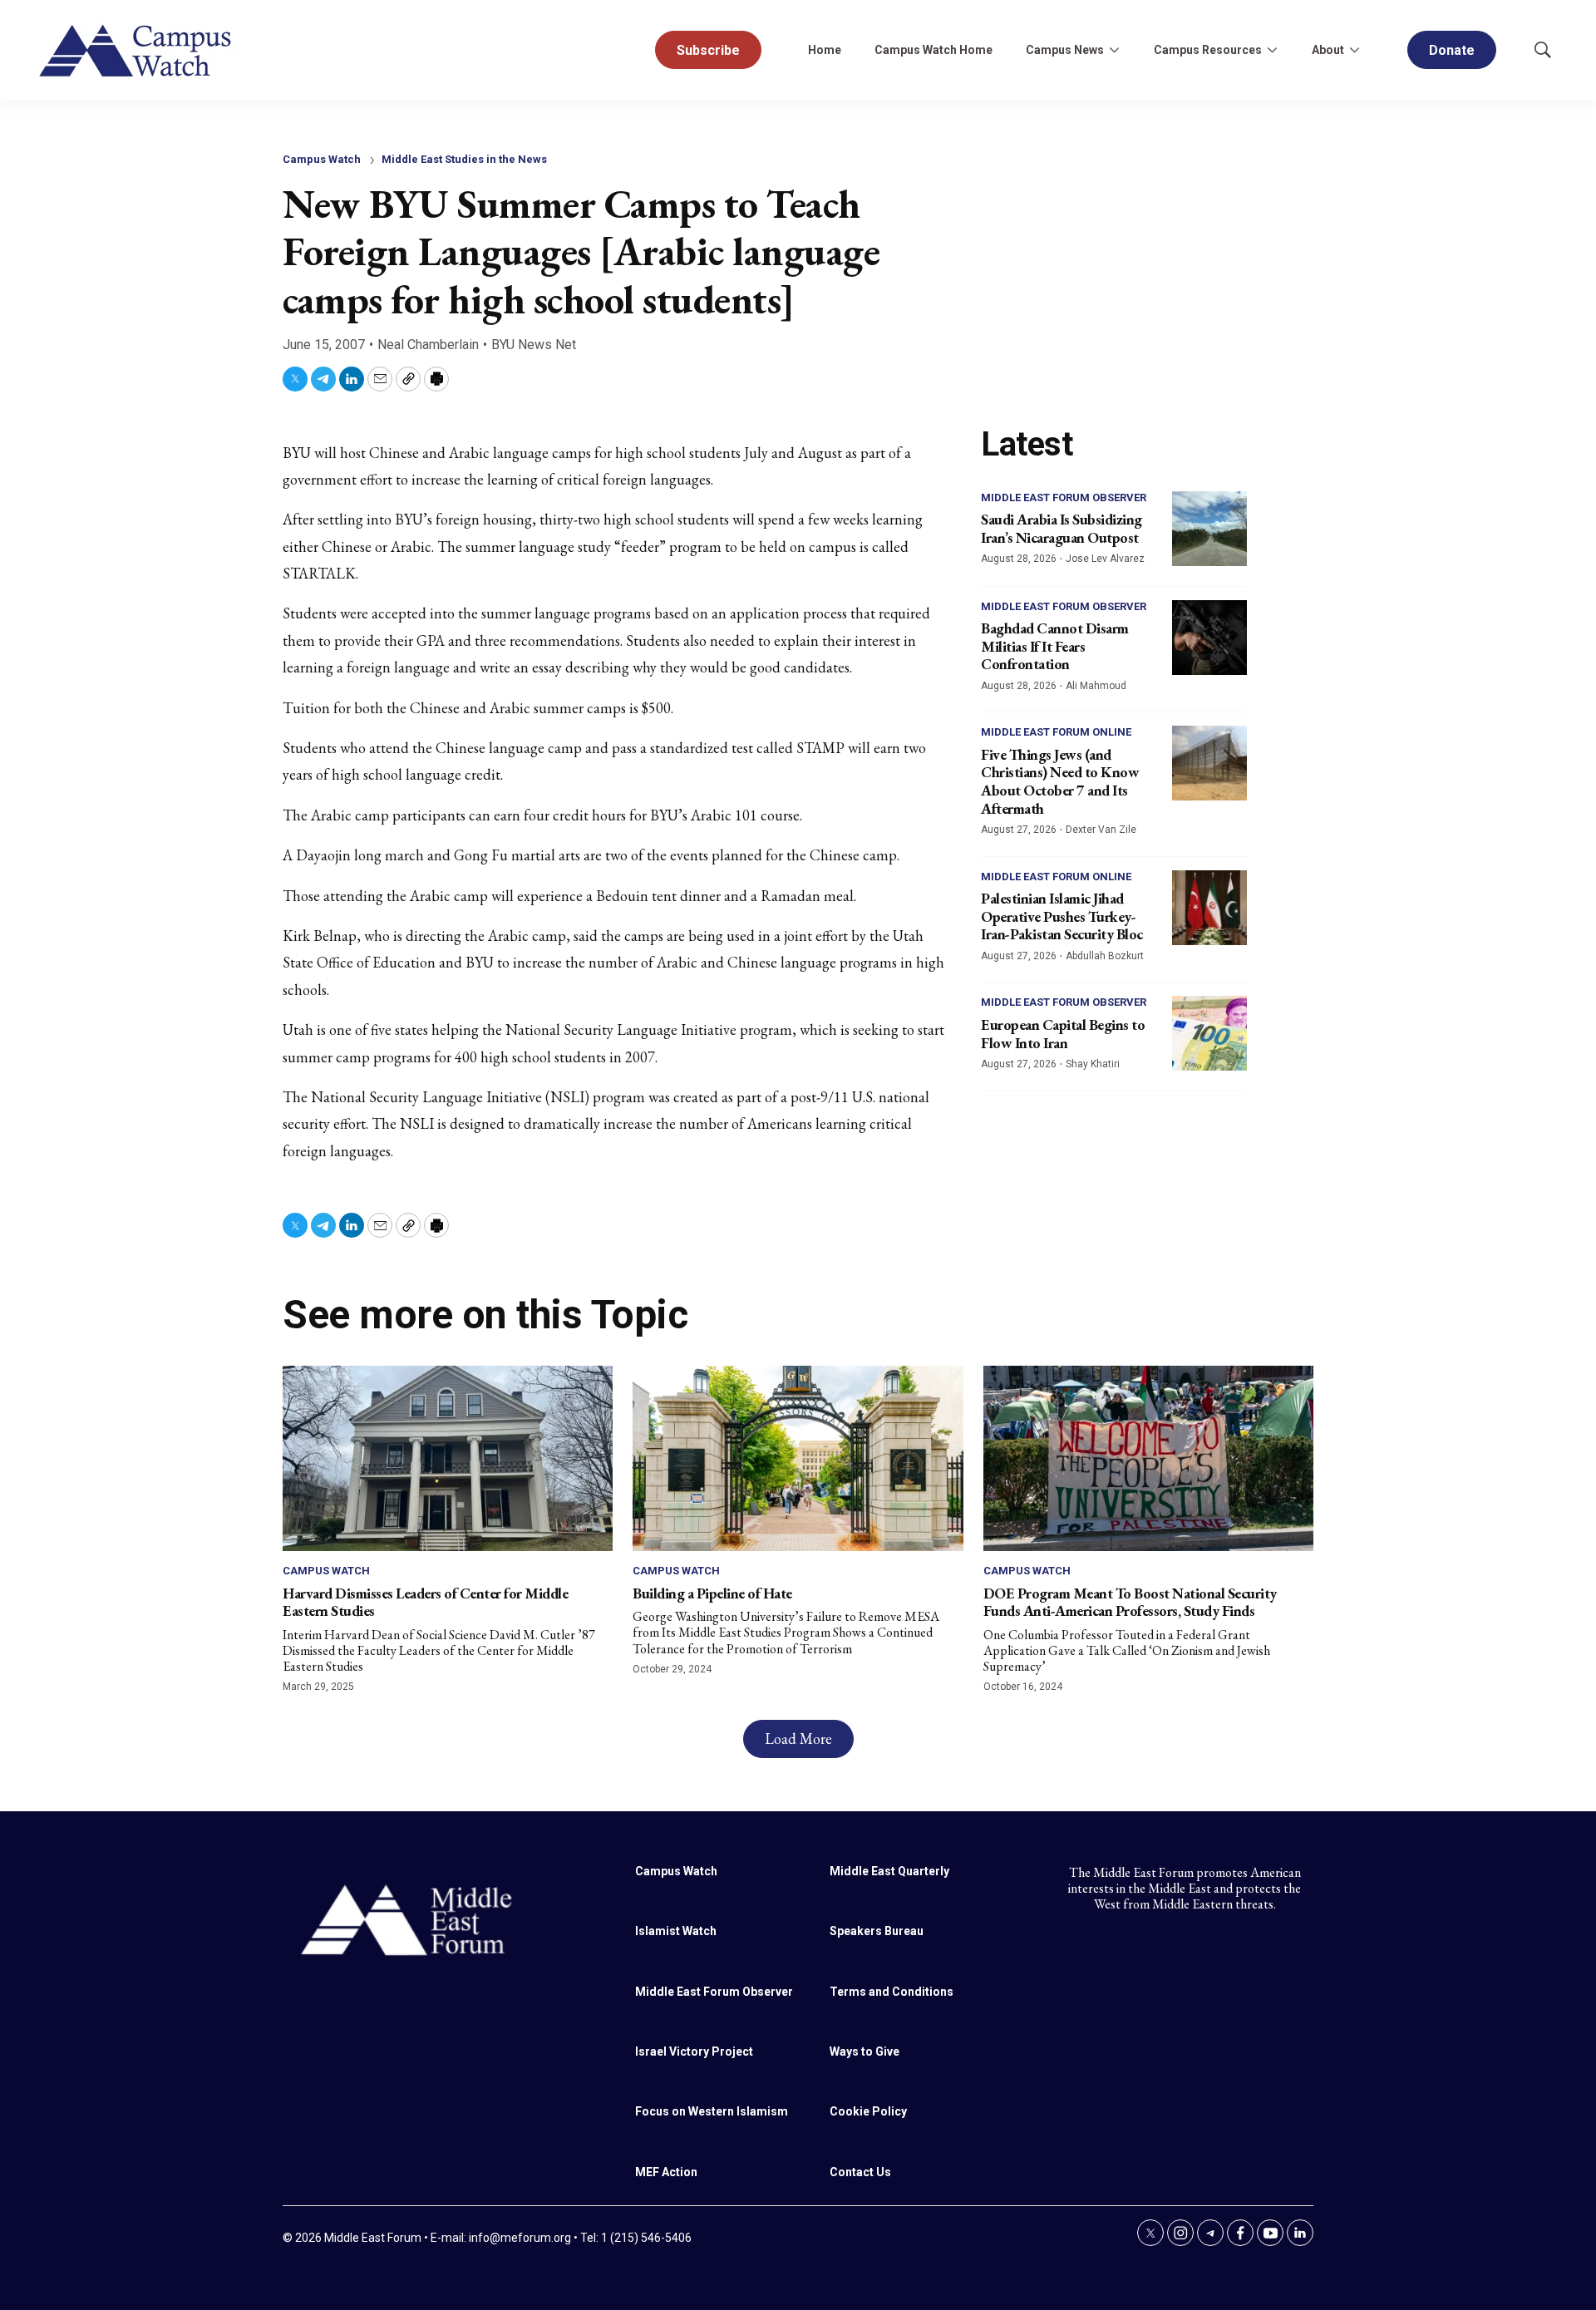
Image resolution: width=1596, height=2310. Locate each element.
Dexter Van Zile (1101, 830)
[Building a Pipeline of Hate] (798, 1458)
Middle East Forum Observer (1064, 497)
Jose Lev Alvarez (1105, 559)
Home (825, 50)
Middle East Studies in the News (464, 159)
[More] (1114, 50)
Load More (798, 1739)
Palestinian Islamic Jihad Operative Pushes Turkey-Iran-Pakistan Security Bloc (1062, 916)
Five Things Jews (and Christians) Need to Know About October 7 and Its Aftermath (1060, 781)
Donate (1452, 50)
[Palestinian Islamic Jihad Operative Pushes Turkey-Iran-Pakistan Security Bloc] (1209, 908)
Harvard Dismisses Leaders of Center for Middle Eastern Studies (425, 1602)
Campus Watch (322, 159)
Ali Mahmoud (1096, 686)
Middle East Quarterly (889, 1871)
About (1328, 50)
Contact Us (860, 2172)
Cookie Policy (868, 2111)
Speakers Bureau (877, 1931)
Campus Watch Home (933, 50)
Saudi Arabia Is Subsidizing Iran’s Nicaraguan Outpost (1062, 528)
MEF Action (666, 2172)
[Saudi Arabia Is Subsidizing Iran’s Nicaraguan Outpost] (1209, 529)
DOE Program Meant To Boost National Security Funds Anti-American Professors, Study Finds (1130, 1602)
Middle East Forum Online (1056, 732)
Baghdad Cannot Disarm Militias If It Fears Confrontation (1055, 646)
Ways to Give (864, 2051)
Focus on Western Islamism (712, 2111)
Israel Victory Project (694, 2051)
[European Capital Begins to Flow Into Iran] (1209, 1033)
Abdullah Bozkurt (1105, 956)
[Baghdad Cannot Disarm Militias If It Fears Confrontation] (1209, 638)
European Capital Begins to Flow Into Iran (1063, 1034)
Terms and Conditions (892, 1992)
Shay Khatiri (1093, 1064)
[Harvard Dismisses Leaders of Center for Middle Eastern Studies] (448, 1458)
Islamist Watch (676, 1931)
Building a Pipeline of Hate (712, 1593)
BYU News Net (534, 345)
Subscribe (708, 50)
